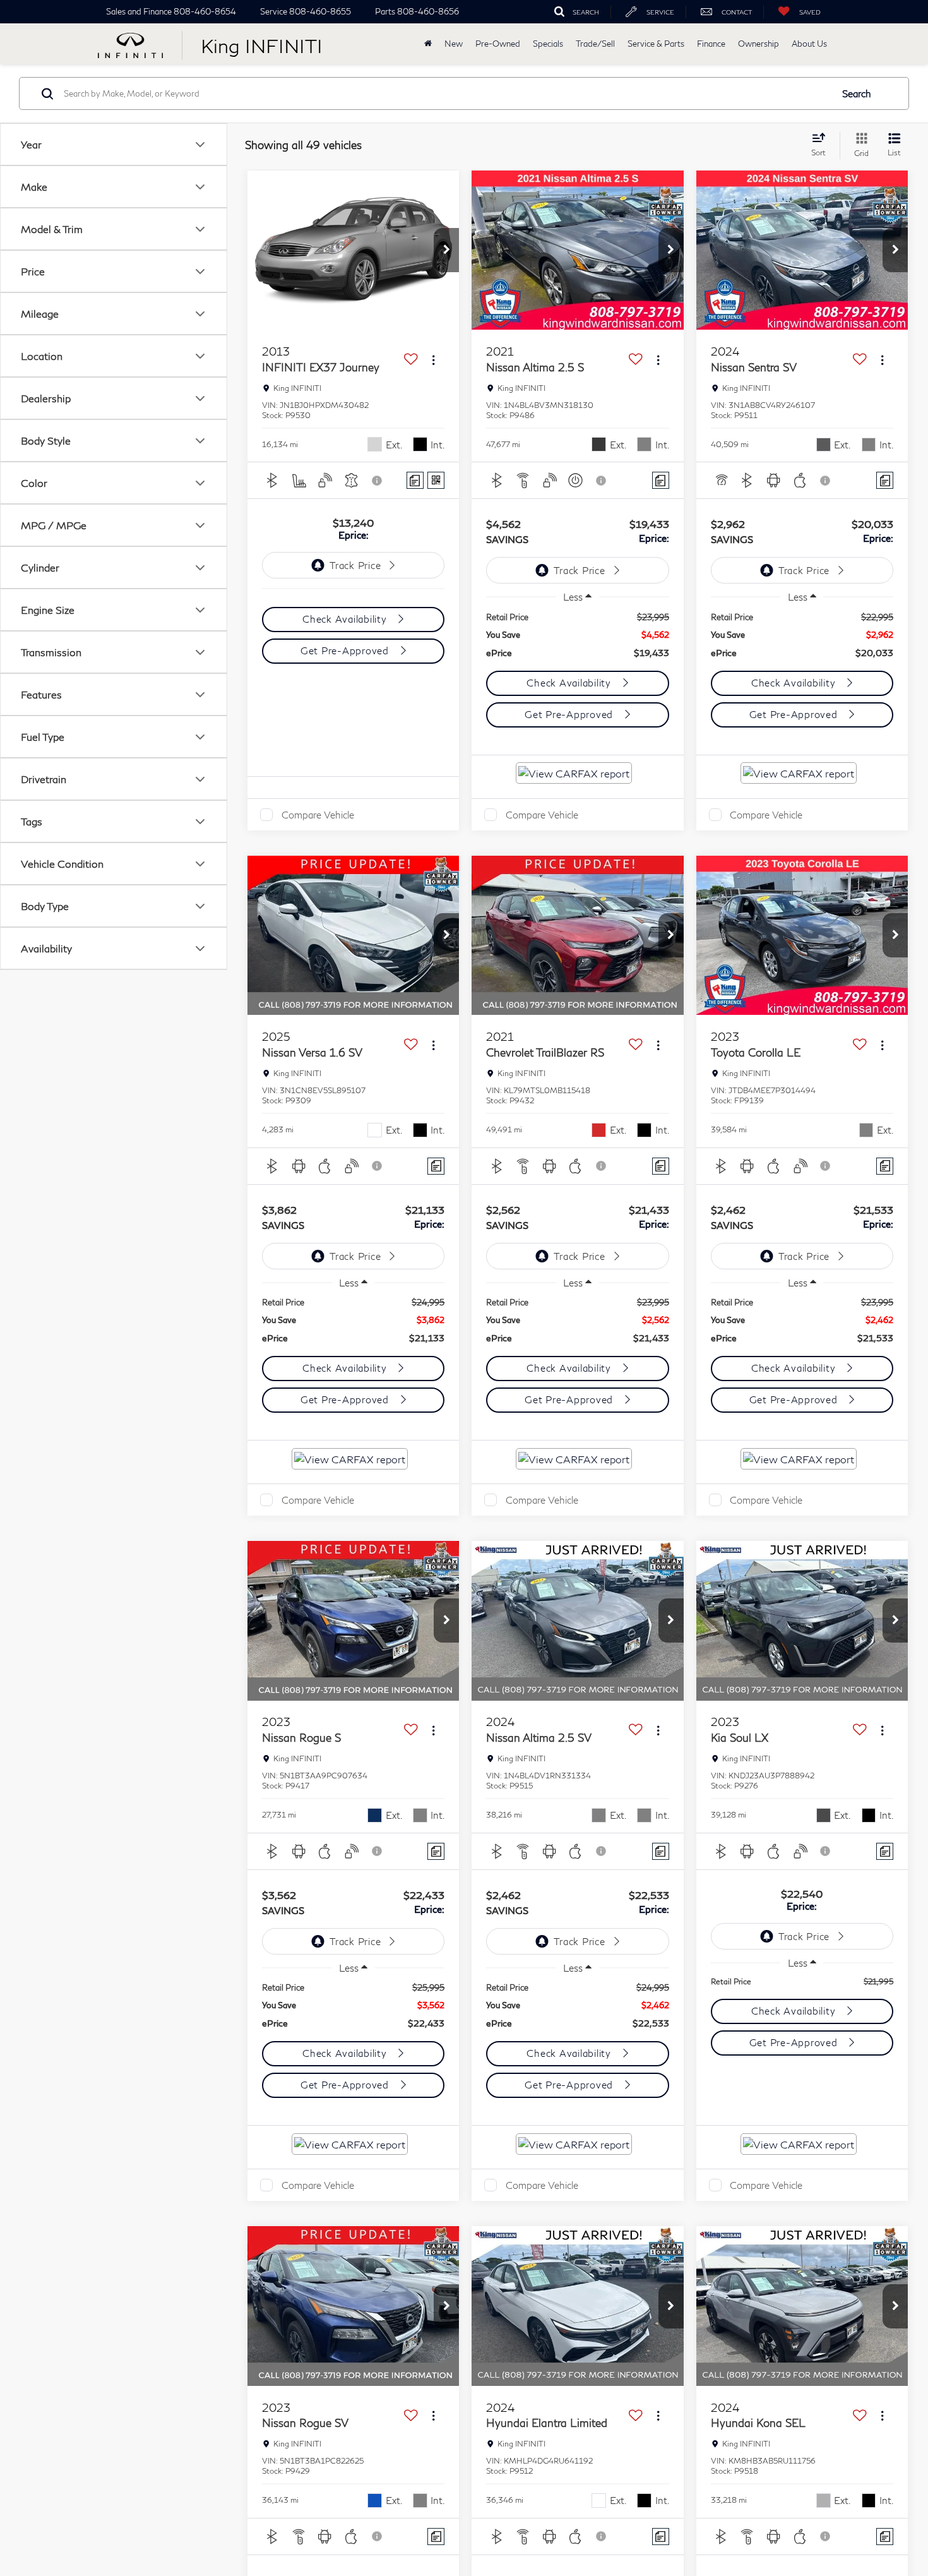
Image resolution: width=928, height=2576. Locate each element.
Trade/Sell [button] (595, 44)
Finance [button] (711, 44)
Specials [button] (548, 44)
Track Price (355, 565)
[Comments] (415, 480)
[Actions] (433, 360)
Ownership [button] (758, 44)
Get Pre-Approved (346, 650)
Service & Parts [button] (656, 44)
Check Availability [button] (346, 619)
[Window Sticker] (436, 480)
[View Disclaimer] (378, 481)
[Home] (428, 44)
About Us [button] (809, 44)
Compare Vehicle (318, 815)
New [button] (454, 44)
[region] (578, 635)
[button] (446, 250)
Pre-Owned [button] (498, 44)
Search (857, 93)
